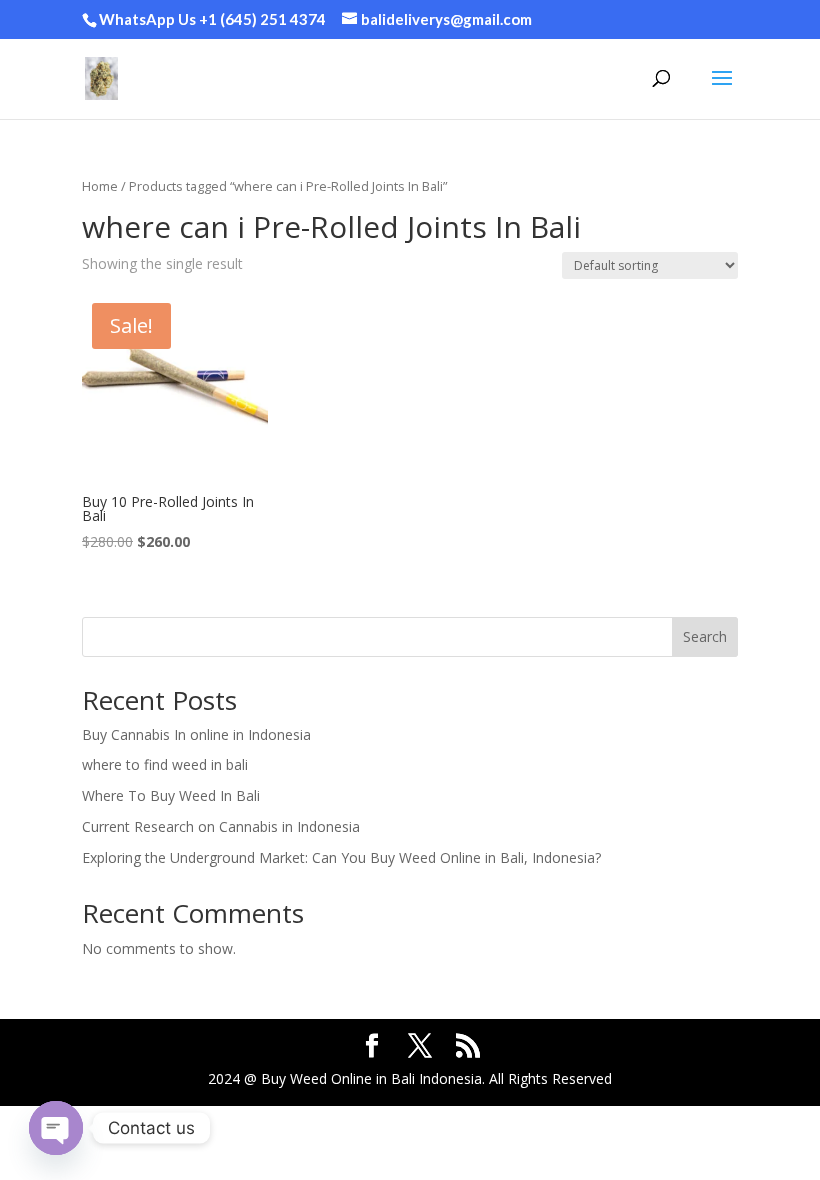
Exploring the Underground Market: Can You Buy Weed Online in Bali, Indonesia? (341, 857)
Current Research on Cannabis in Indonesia (221, 826)
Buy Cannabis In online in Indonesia (196, 734)
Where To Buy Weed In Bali (171, 795)
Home (100, 186)
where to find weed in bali (165, 764)
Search (705, 636)
